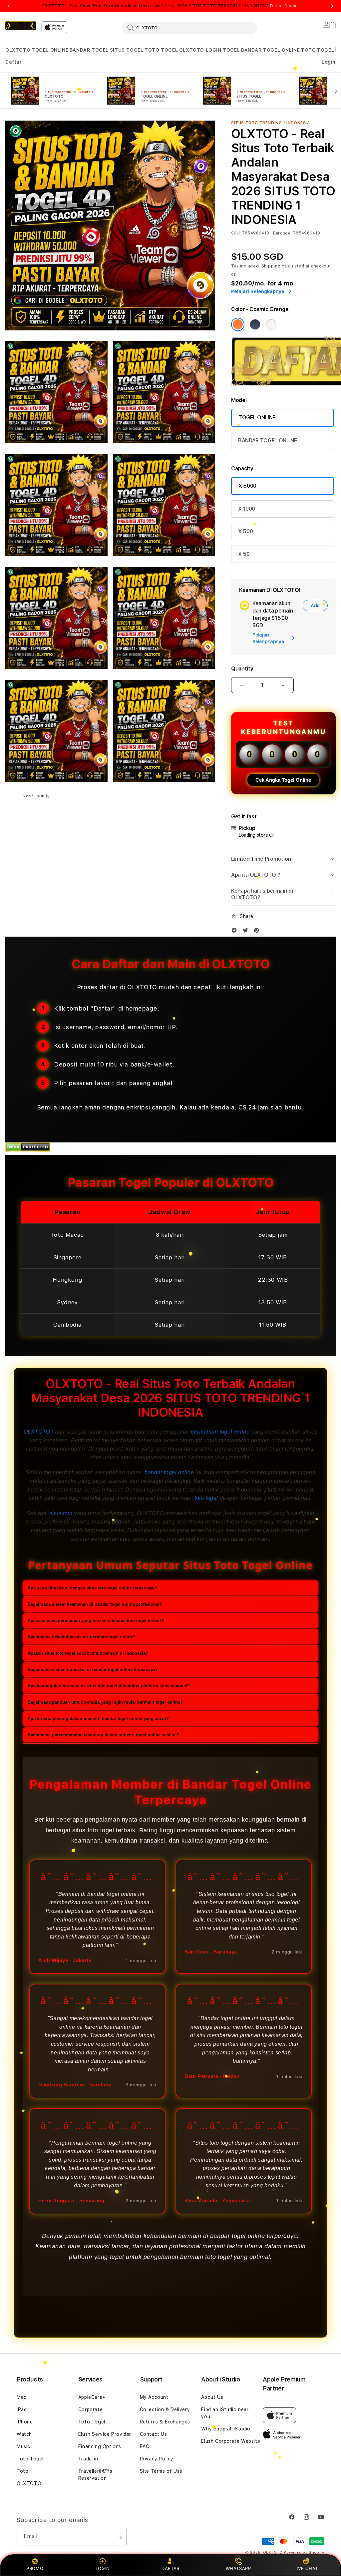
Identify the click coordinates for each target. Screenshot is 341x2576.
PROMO (35, 2568)
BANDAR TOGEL (89, 50)
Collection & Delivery (165, 2409)
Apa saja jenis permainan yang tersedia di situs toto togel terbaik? (96, 1621)
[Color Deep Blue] (255, 324)
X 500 (245, 531)
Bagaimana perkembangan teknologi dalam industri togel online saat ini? (104, 1735)
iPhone (25, 2422)
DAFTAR (170, 2568)
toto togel (206, 1498)
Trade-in (88, 2459)
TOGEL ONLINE (50, 50)
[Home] (21, 26)
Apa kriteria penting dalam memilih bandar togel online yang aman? (98, 1718)
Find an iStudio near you (225, 2413)
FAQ (145, 2446)
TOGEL (326, 50)
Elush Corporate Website (231, 2441)
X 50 (244, 554)
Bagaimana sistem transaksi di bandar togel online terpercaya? (93, 1670)
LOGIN (103, 2568)
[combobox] (190, 28)
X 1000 (247, 509)
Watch (24, 2434)
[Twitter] (247, 932)
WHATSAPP (238, 2568)
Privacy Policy (157, 2459)
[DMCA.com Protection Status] (28, 1150)
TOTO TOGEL (161, 50)
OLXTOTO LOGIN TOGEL (209, 50)
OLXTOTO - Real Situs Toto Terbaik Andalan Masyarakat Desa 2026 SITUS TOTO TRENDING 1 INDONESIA (170, 6)
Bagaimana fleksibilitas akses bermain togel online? (82, 1637)
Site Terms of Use (161, 2471)
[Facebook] (236, 932)
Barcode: (283, 233)
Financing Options (100, 2446)
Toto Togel (30, 2459)
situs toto (61, 1513)
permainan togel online (220, 1432)
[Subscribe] (119, 2537)
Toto (22, 2471)
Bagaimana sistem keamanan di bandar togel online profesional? (95, 1604)
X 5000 (247, 486)
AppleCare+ (92, 2397)
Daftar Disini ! (284, 6)
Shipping (271, 266)
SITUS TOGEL (127, 50)
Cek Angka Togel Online (283, 780)
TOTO (308, 50)
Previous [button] (9, 6)
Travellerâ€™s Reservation (95, 2475)
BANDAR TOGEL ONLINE (270, 50)
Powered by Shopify (304, 2553)
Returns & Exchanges (165, 2422)
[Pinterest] (258, 932)
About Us (212, 2397)
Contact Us (154, 2434)
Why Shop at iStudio (226, 2429)
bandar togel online (169, 1472)
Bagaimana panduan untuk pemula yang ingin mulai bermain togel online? (105, 1702)
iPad (22, 2409)
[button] (18, 50)
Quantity (242, 669)
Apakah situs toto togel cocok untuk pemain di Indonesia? (88, 1653)
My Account (154, 2397)
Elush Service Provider (105, 2434)
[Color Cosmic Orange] (238, 324)
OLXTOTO (18, 50)
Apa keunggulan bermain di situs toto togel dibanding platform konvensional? (109, 1686)
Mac (22, 2397)
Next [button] (332, 6)
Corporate (90, 2409)
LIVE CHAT (306, 2568)
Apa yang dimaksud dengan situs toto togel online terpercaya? (92, 1588)
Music (23, 2446)
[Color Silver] (271, 324)
